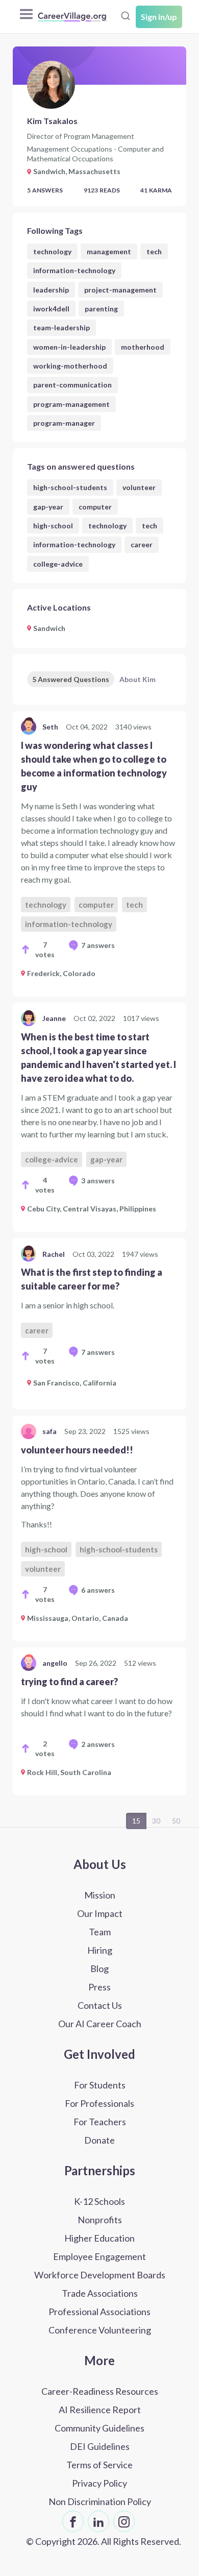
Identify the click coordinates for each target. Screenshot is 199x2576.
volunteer (139, 487)
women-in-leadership (69, 347)
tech (154, 251)
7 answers (98, 945)
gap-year (48, 507)
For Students (100, 2085)
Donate (99, 2140)
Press (99, 1987)
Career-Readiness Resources (100, 2391)
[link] (99, 854)
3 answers (98, 1181)
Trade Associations (100, 2293)
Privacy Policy (99, 2483)
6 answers (98, 1590)
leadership (51, 290)
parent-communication (72, 385)
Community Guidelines (99, 2428)
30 (156, 1821)
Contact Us (100, 2005)
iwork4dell (51, 309)
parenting (101, 309)
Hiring (100, 1950)
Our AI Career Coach (100, 2024)
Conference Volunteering (100, 2330)
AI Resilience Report (100, 2410)
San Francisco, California (75, 1383)
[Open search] (126, 16)
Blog (99, 1969)
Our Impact (100, 1913)
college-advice (58, 564)
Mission (100, 1895)
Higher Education (99, 2238)
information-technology (74, 270)
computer (95, 507)
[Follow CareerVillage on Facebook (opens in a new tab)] (73, 2521)
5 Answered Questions (71, 679)
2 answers (98, 1744)
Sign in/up (159, 17)
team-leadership (61, 327)
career (142, 544)
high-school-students (70, 487)
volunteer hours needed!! (77, 1450)
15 (136, 1821)
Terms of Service (99, 2465)
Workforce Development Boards (100, 2275)
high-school (53, 526)
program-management (71, 404)
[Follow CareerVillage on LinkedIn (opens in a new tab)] (98, 2521)
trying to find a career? (69, 1682)
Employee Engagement (99, 2256)
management (109, 251)
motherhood (143, 347)
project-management (120, 290)
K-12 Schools (99, 2201)
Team (100, 1932)
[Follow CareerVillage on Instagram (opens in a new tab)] (124, 2521)
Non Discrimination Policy (100, 2501)
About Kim (138, 679)
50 (176, 1821)
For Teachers (100, 2122)
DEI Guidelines (100, 2446)
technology (52, 251)
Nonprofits (100, 2220)
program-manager (64, 423)
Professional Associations (99, 2312)
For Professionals (99, 2103)
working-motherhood (70, 366)
